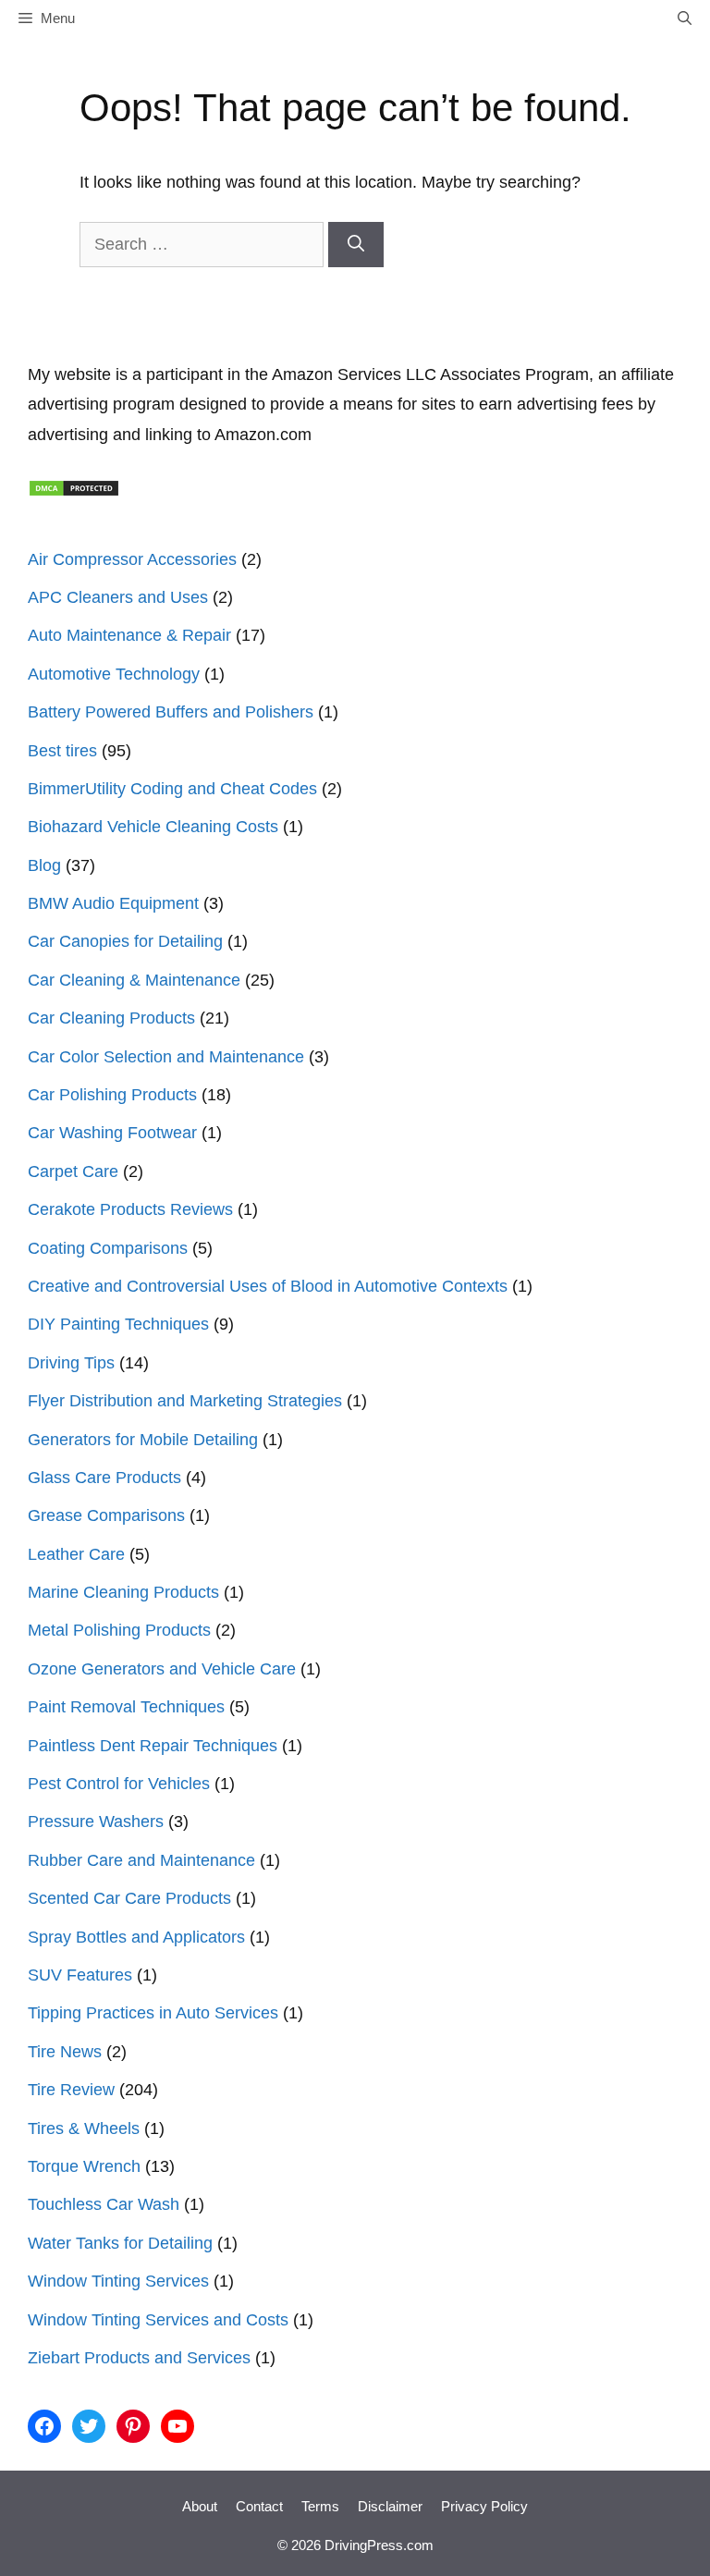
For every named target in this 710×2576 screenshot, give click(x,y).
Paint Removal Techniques (126, 1707)
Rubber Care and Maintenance (141, 1860)
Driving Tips (71, 1363)
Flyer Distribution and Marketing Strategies (185, 1401)
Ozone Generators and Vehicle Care (162, 1669)
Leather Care (76, 1554)
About (200, 2506)
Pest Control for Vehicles (119, 1784)
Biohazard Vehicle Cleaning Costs (153, 827)
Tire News (65, 2052)
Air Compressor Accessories (132, 559)
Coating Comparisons (108, 1248)
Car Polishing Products (112, 1095)
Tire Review (71, 2090)
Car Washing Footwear (112, 1133)
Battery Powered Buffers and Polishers (171, 712)
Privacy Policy (484, 2506)
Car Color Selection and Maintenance (166, 1057)
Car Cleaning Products (111, 1018)
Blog (44, 865)
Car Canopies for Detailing (125, 941)
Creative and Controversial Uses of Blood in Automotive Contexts (268, 1286)
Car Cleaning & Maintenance (134, 980)
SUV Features (80, 1975)
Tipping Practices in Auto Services (153, 2013)
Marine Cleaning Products (123, 1592)
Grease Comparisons (106, 1515)
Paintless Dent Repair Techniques (153, 1746)
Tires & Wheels (84, 2128)
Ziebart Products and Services (139, 2358)
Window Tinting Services (118, 2281)
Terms (320, 2506)
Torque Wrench (84, 2166)
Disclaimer (390, 2506)
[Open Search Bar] (685, 18)
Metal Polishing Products (119, 1630)
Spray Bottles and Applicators (136, 1937)
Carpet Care (73, 1171)
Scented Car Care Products (129, 1898)
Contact (259, 2506)
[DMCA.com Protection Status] (74, 492)
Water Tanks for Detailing (120, 2243)
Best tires (62, 751)
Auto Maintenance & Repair (129, 635)
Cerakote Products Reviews (130, 1209)
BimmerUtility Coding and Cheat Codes (172, 789)
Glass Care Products (104, 1478)
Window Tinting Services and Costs (158, 2320)
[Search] (356, 245)
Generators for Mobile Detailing (143, 1440)
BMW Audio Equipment (113, 903)
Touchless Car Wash (104, 2204)
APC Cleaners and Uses (118, 597)
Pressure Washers (96, 1822)
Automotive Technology (114, 674)
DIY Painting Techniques (118, 1324)
